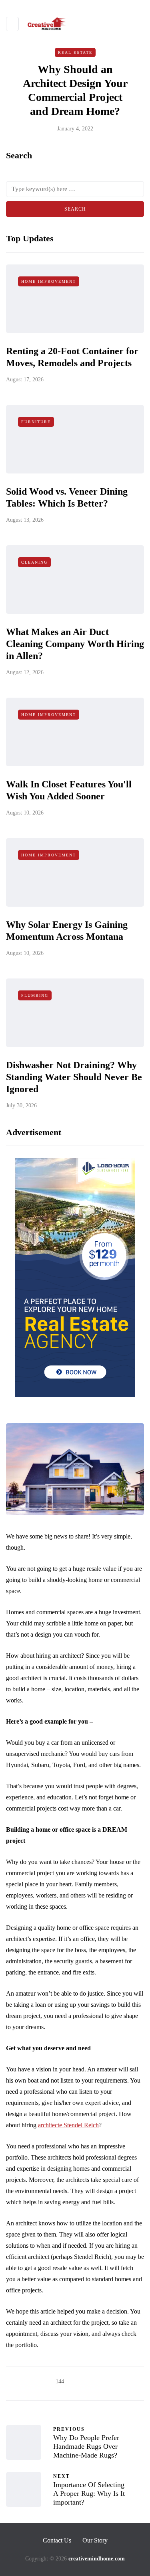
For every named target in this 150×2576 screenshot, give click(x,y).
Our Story (95, 2540)
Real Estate (75, 52)
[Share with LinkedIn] (118, 2382)
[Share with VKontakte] (138, 2382)
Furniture (36, 422)
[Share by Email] (88, 2392)
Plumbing (35, 995)
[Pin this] (128, 2382)
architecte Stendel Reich (68, 2125)
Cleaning (34, 562)
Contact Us (57, 2540)
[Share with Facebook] (88, 2382)
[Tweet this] (98, 2382)
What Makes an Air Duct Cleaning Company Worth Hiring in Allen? (75, 644)
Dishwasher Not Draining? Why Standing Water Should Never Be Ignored (74, 1077)
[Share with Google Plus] (108, 2382)
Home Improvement (49, 281)
